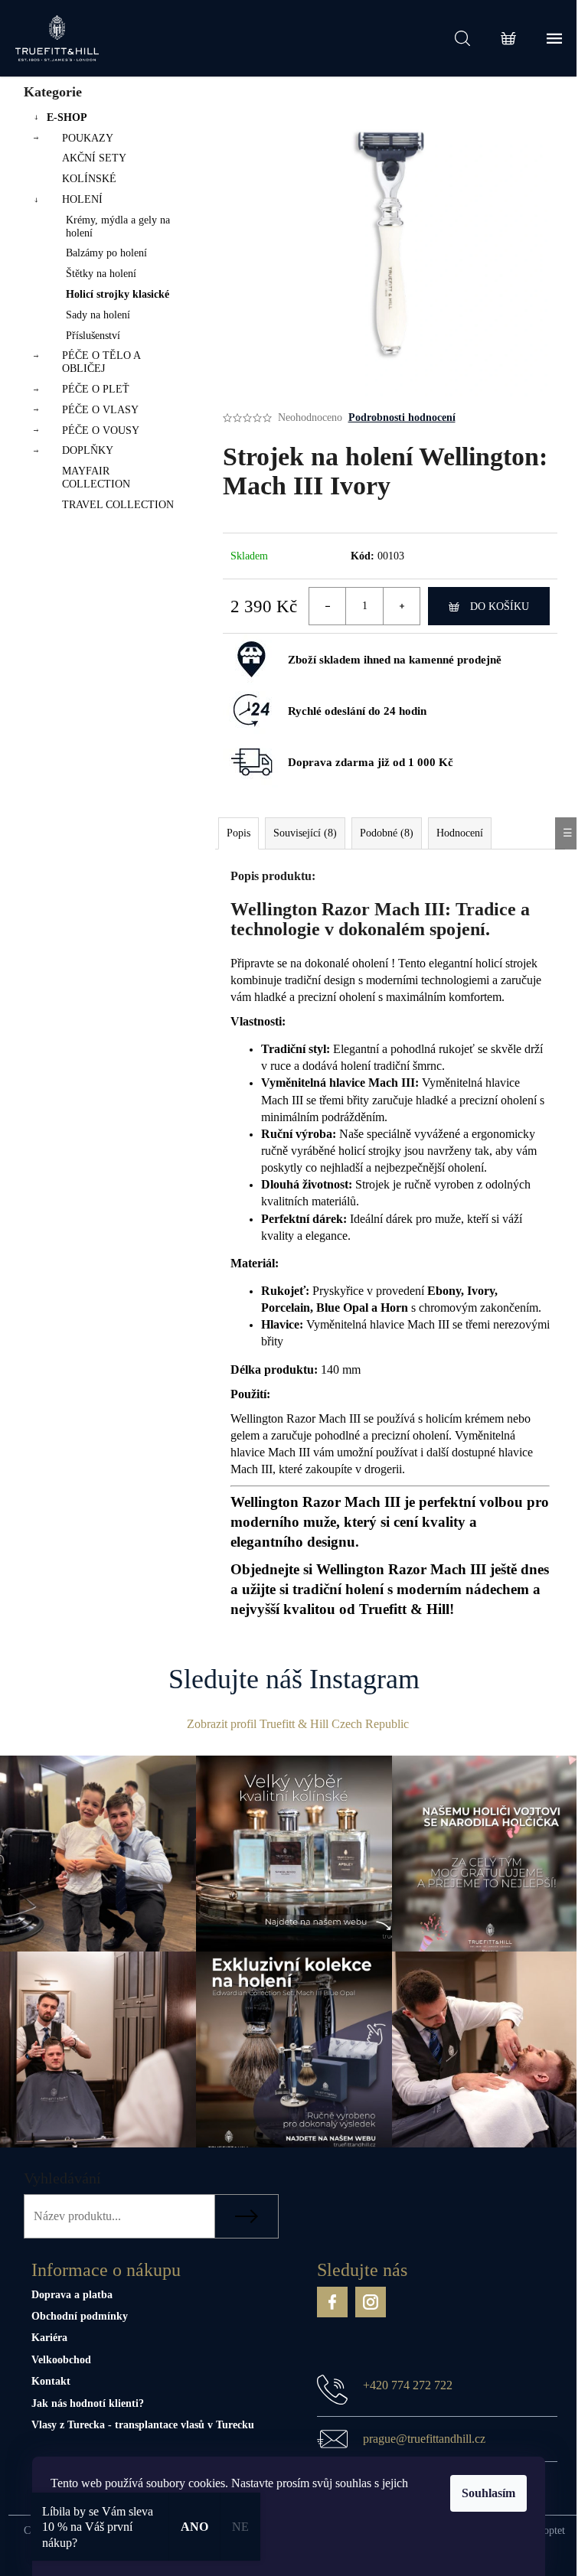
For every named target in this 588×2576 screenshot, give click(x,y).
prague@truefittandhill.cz (424, 2439)
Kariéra (49, 2338)
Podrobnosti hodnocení (402, 417)
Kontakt (51, 2381)
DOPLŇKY (88, 450)
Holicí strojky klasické (118, 294)
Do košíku (500, 607)
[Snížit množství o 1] (328, 606)
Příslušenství (93, 336)
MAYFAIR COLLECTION (96, 478)
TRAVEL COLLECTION (118, 505)
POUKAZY (88, 138)
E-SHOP (67, 117)
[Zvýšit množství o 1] (401, 606)
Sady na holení (98, 315)
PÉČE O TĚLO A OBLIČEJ (101, 362)
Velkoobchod (61, 2360)
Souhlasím (488, 2493)
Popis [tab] (238, 833)
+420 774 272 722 (408, 2385)
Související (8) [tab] (305, 833)
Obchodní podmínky (80, 2316)
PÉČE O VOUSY (101, 430)
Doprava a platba (72, 2295)
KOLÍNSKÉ (89, 179)
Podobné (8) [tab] (387, 833)
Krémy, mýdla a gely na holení (118, 227)
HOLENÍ (82, 199)
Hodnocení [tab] (460, 833)
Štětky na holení (101, 274)
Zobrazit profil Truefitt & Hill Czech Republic (298, 1724)
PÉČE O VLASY (100, 410)
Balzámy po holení (106, 253)
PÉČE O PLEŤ (96, 389)
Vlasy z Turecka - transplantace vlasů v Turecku (143, 2425)
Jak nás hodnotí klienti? (88, 2403)
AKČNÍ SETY (94, 158)
